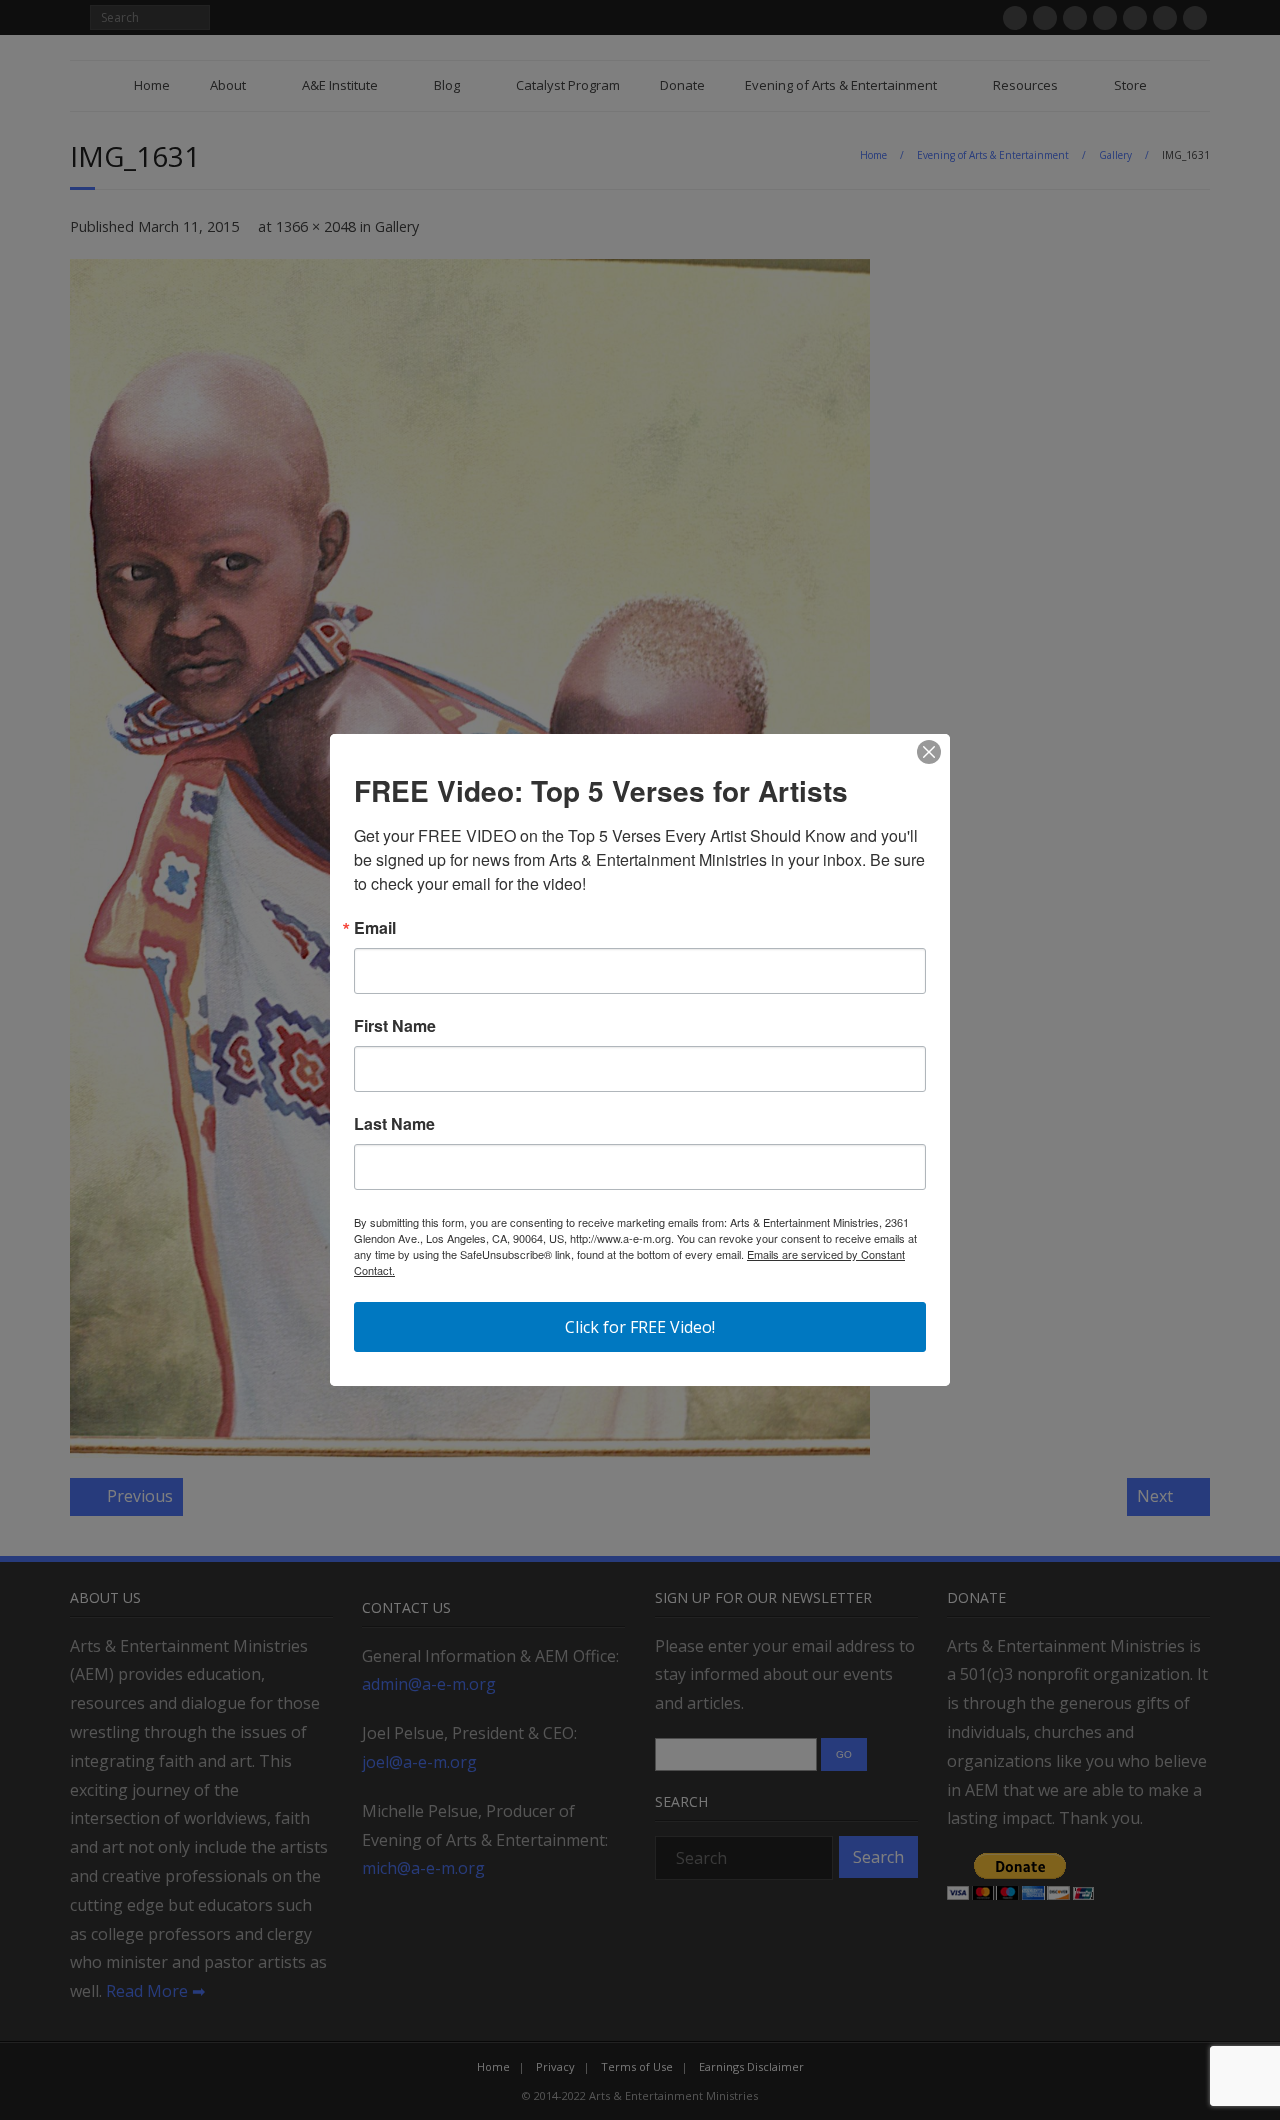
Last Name (394, 1124)
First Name (395, 1026)
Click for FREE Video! (640, 1327)
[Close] (929, 752)
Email (375, 928)
